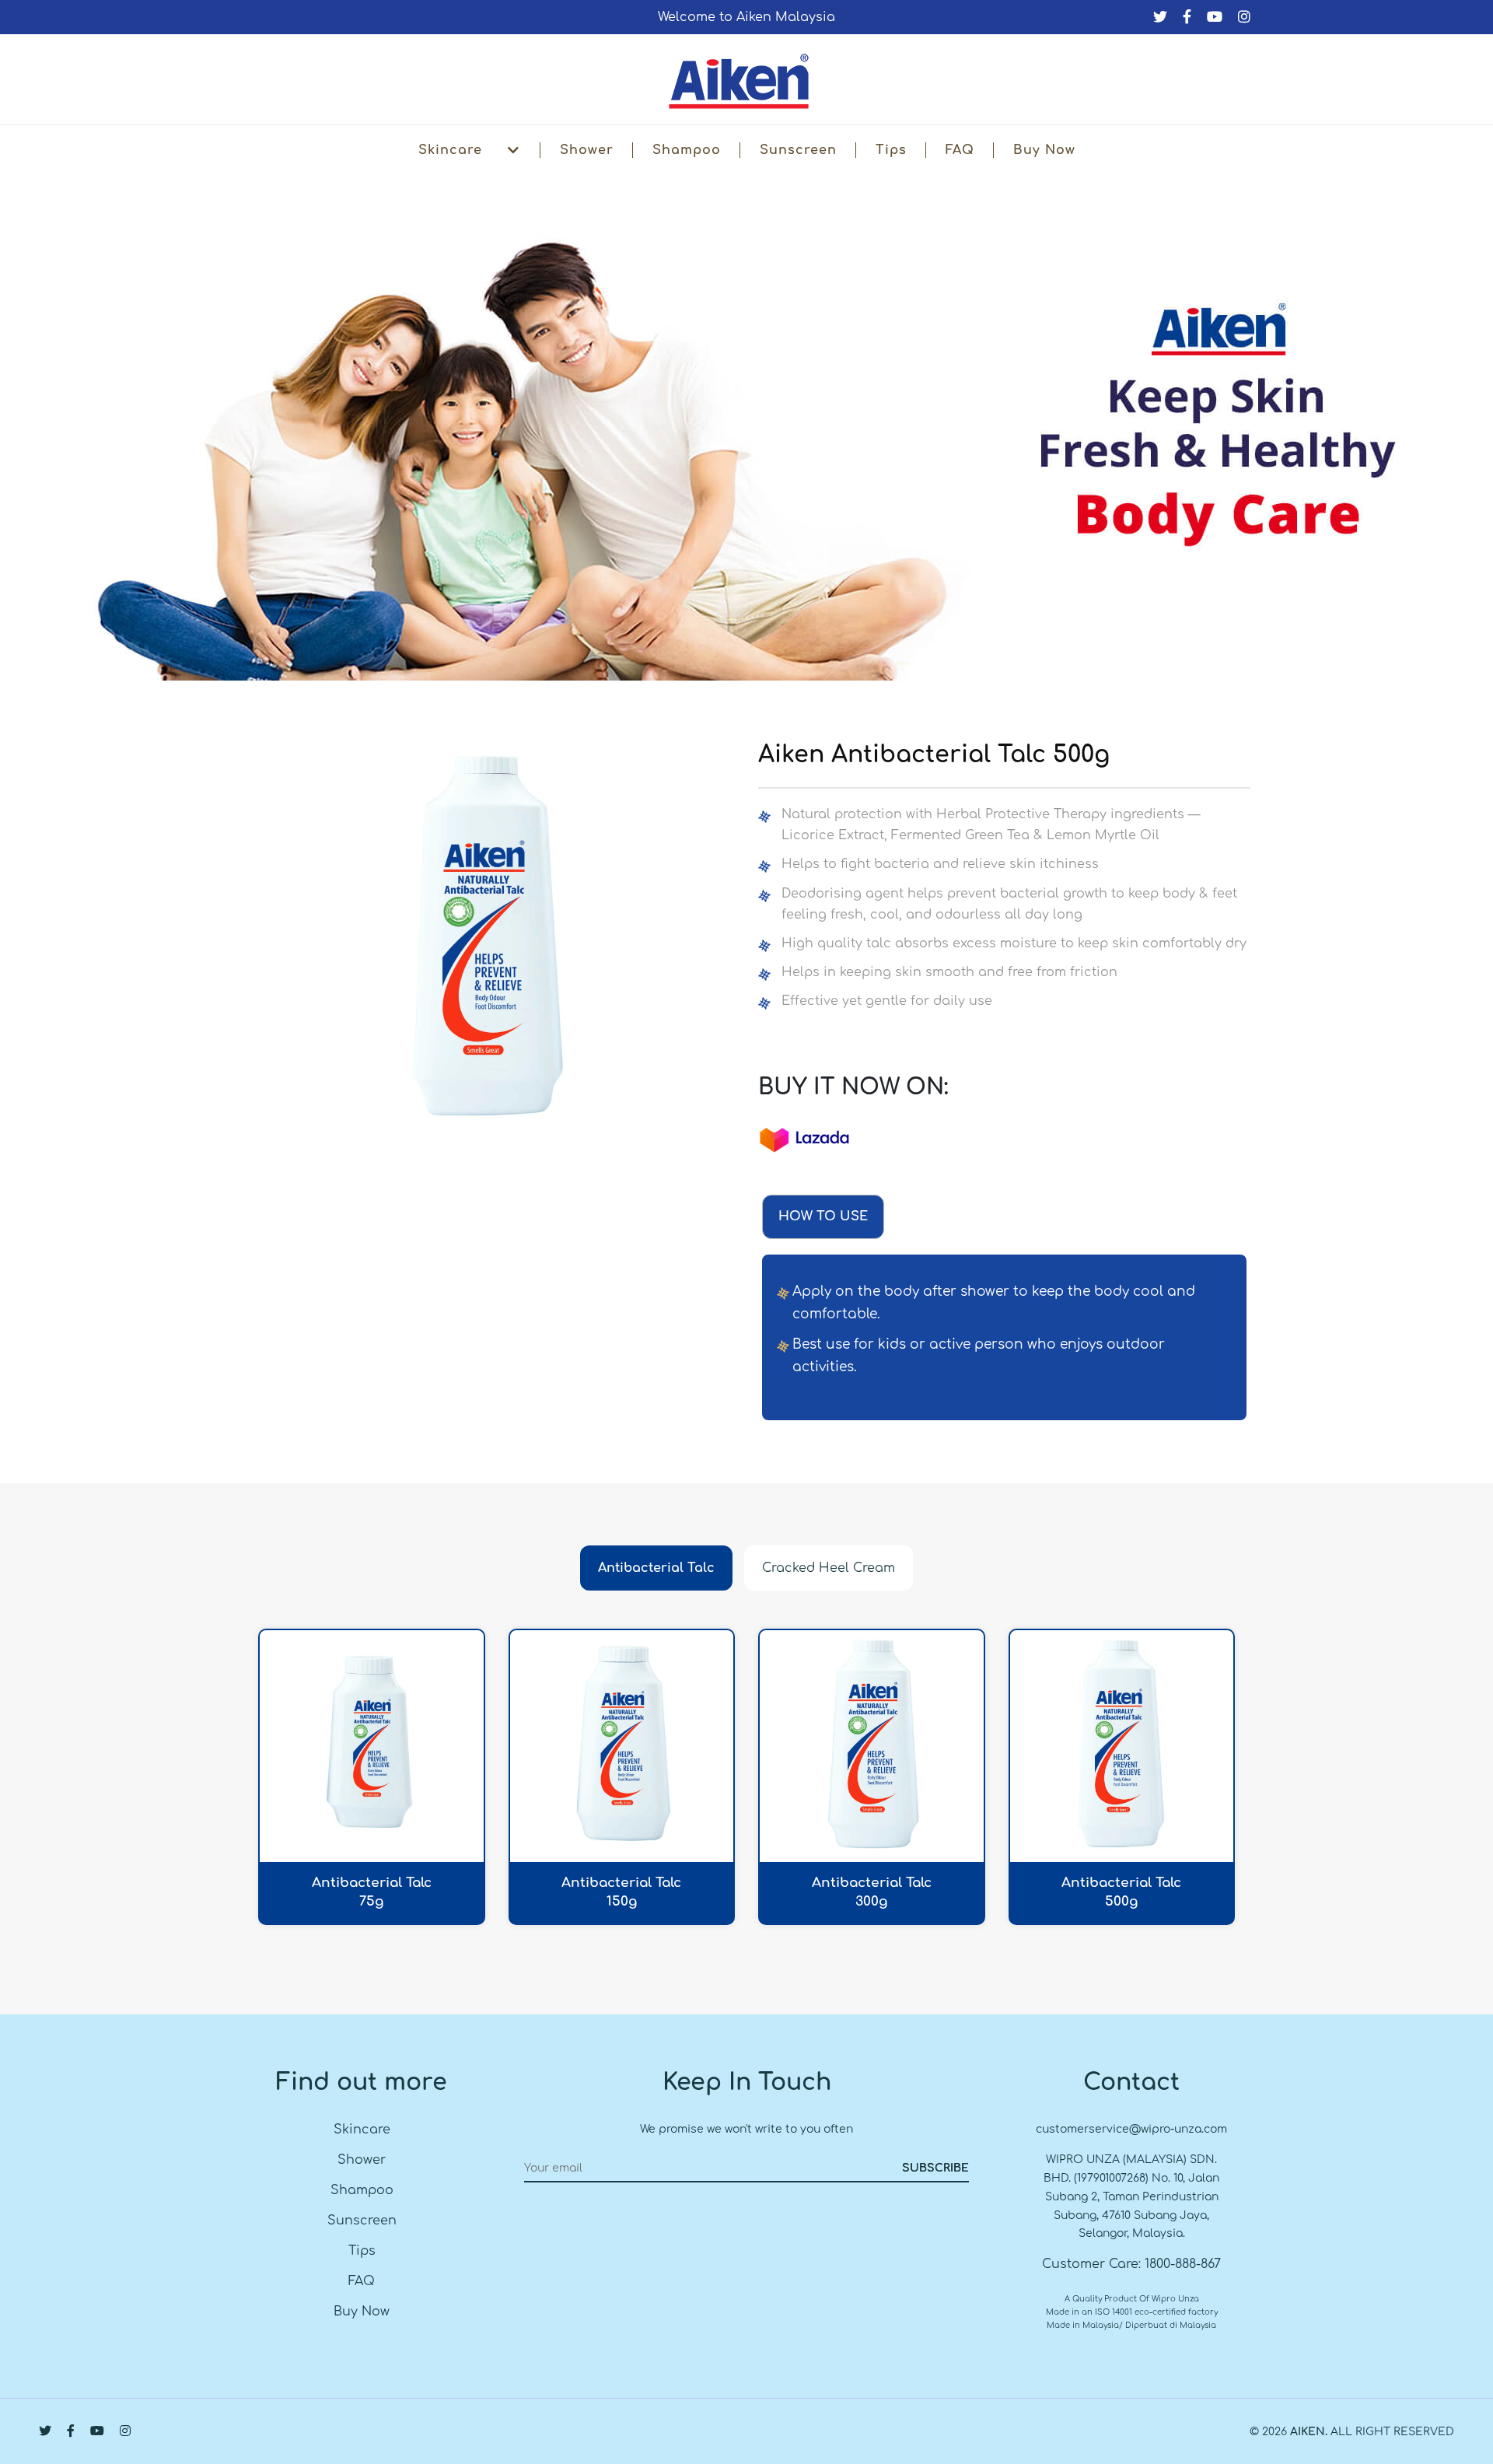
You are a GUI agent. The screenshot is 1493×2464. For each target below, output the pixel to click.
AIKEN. (1309, 2432)
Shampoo (687, 150)
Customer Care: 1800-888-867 (1131, 2264)
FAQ (960, 150)
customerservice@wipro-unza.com (1131, 2129)
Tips (891, 150)
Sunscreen (798, 150)
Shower (587, 150)
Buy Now (1044, 150)
